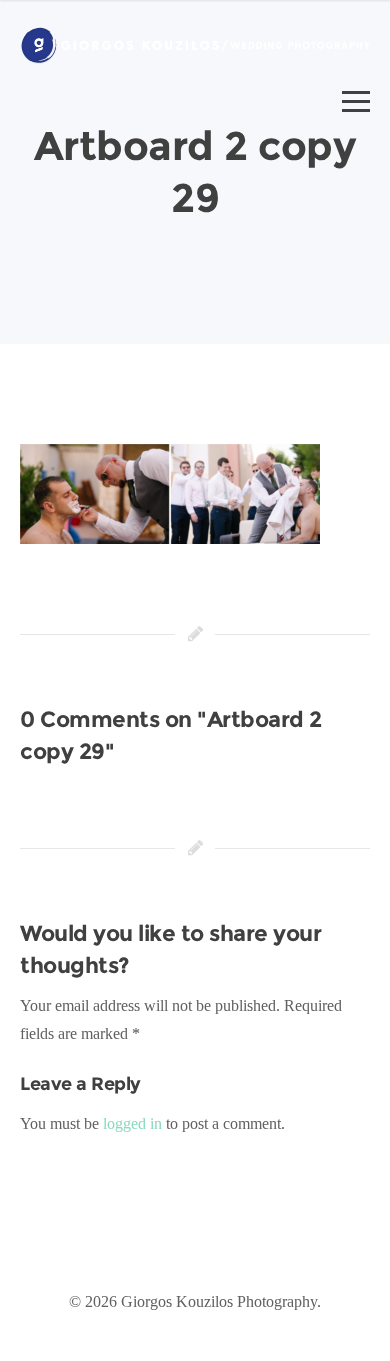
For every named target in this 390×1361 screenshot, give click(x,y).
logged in (132, 1123)
